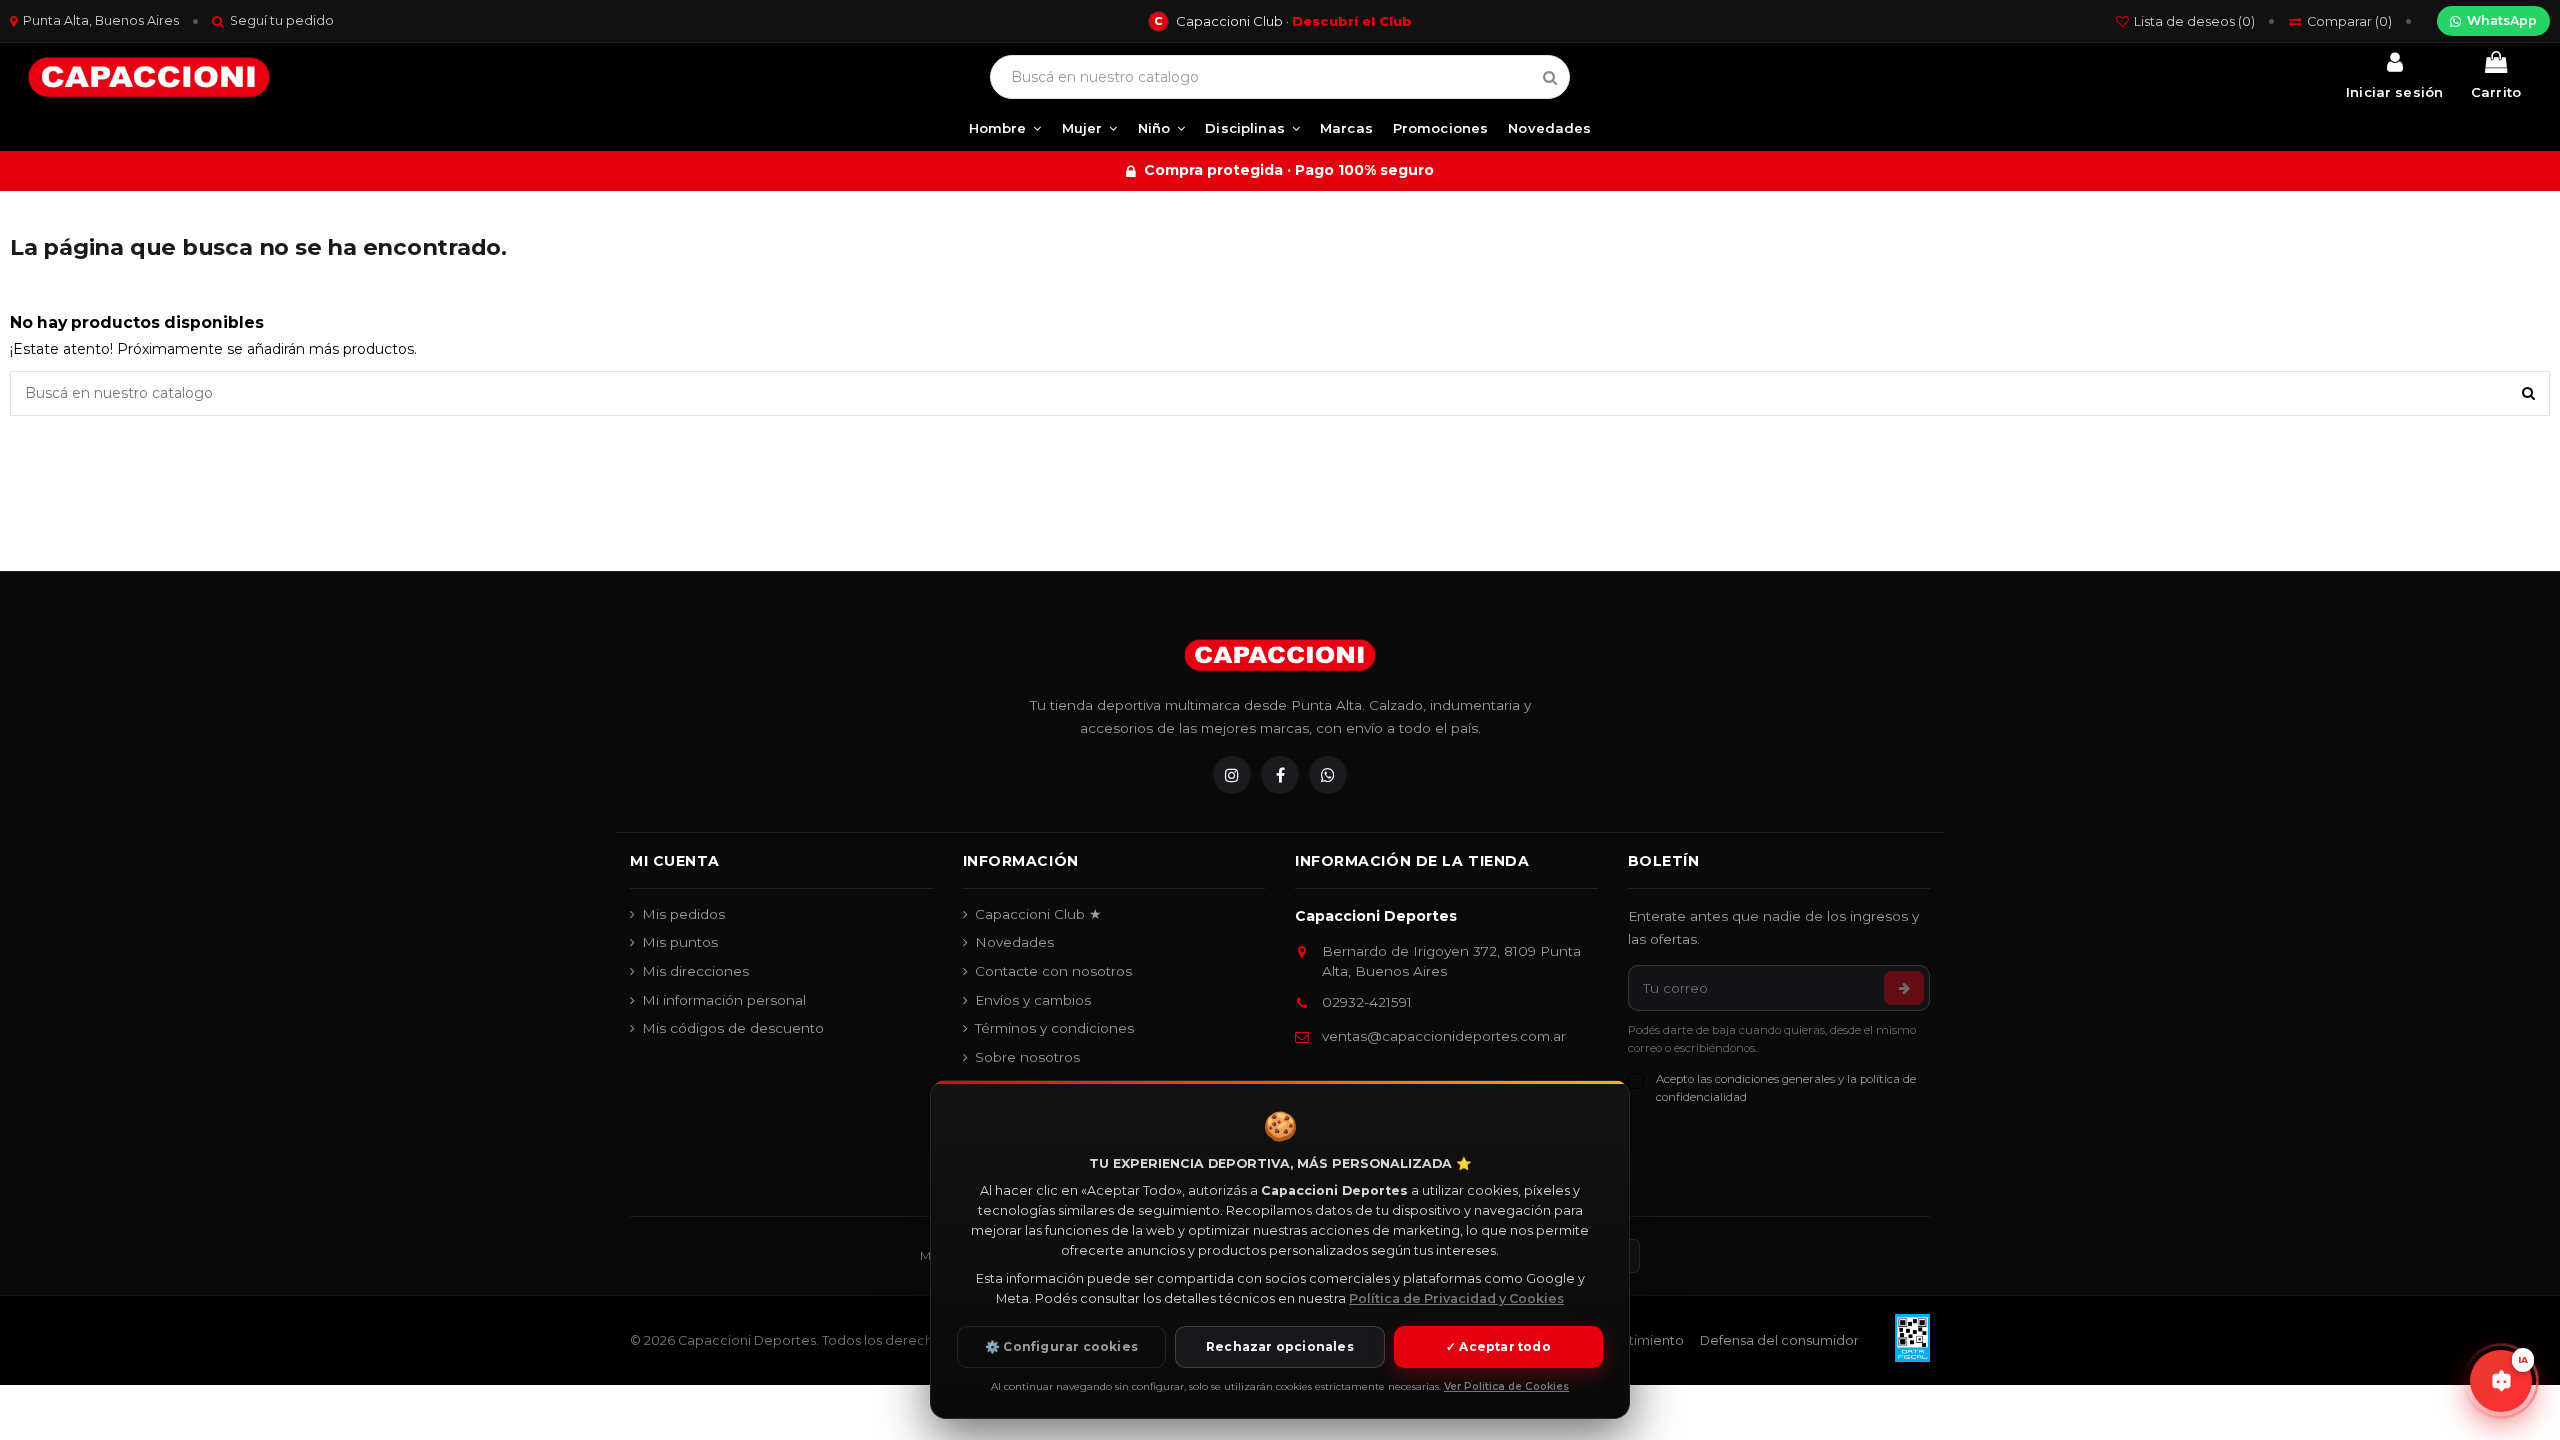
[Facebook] (1280, 775)
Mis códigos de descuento (733, 1028)
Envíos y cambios (1033, 1000)
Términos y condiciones (1054, 1028)
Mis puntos (680, 942)
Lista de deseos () (2194, 21)
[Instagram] (1232, 775)
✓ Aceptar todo (1498, 1346)
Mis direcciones (695, 971)
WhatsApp (2502, 20)
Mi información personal (724, 1000)
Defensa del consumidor (1779, 1340)
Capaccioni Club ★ (1038, 914)
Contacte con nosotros (1053, 971)
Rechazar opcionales (1280, 1346)
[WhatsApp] (1328, 775)
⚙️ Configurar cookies (1061, 1346)
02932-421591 (1367, 1002)
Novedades (1014, 942)
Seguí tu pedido (282, 20)
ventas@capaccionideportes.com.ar (1444, 1036)
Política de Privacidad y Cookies (1456, 1298)
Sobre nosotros (1027, 1057)
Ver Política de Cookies (1506, 1386)
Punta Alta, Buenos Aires (101, 20)
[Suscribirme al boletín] (1904, 988)
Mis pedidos (683, 914)
